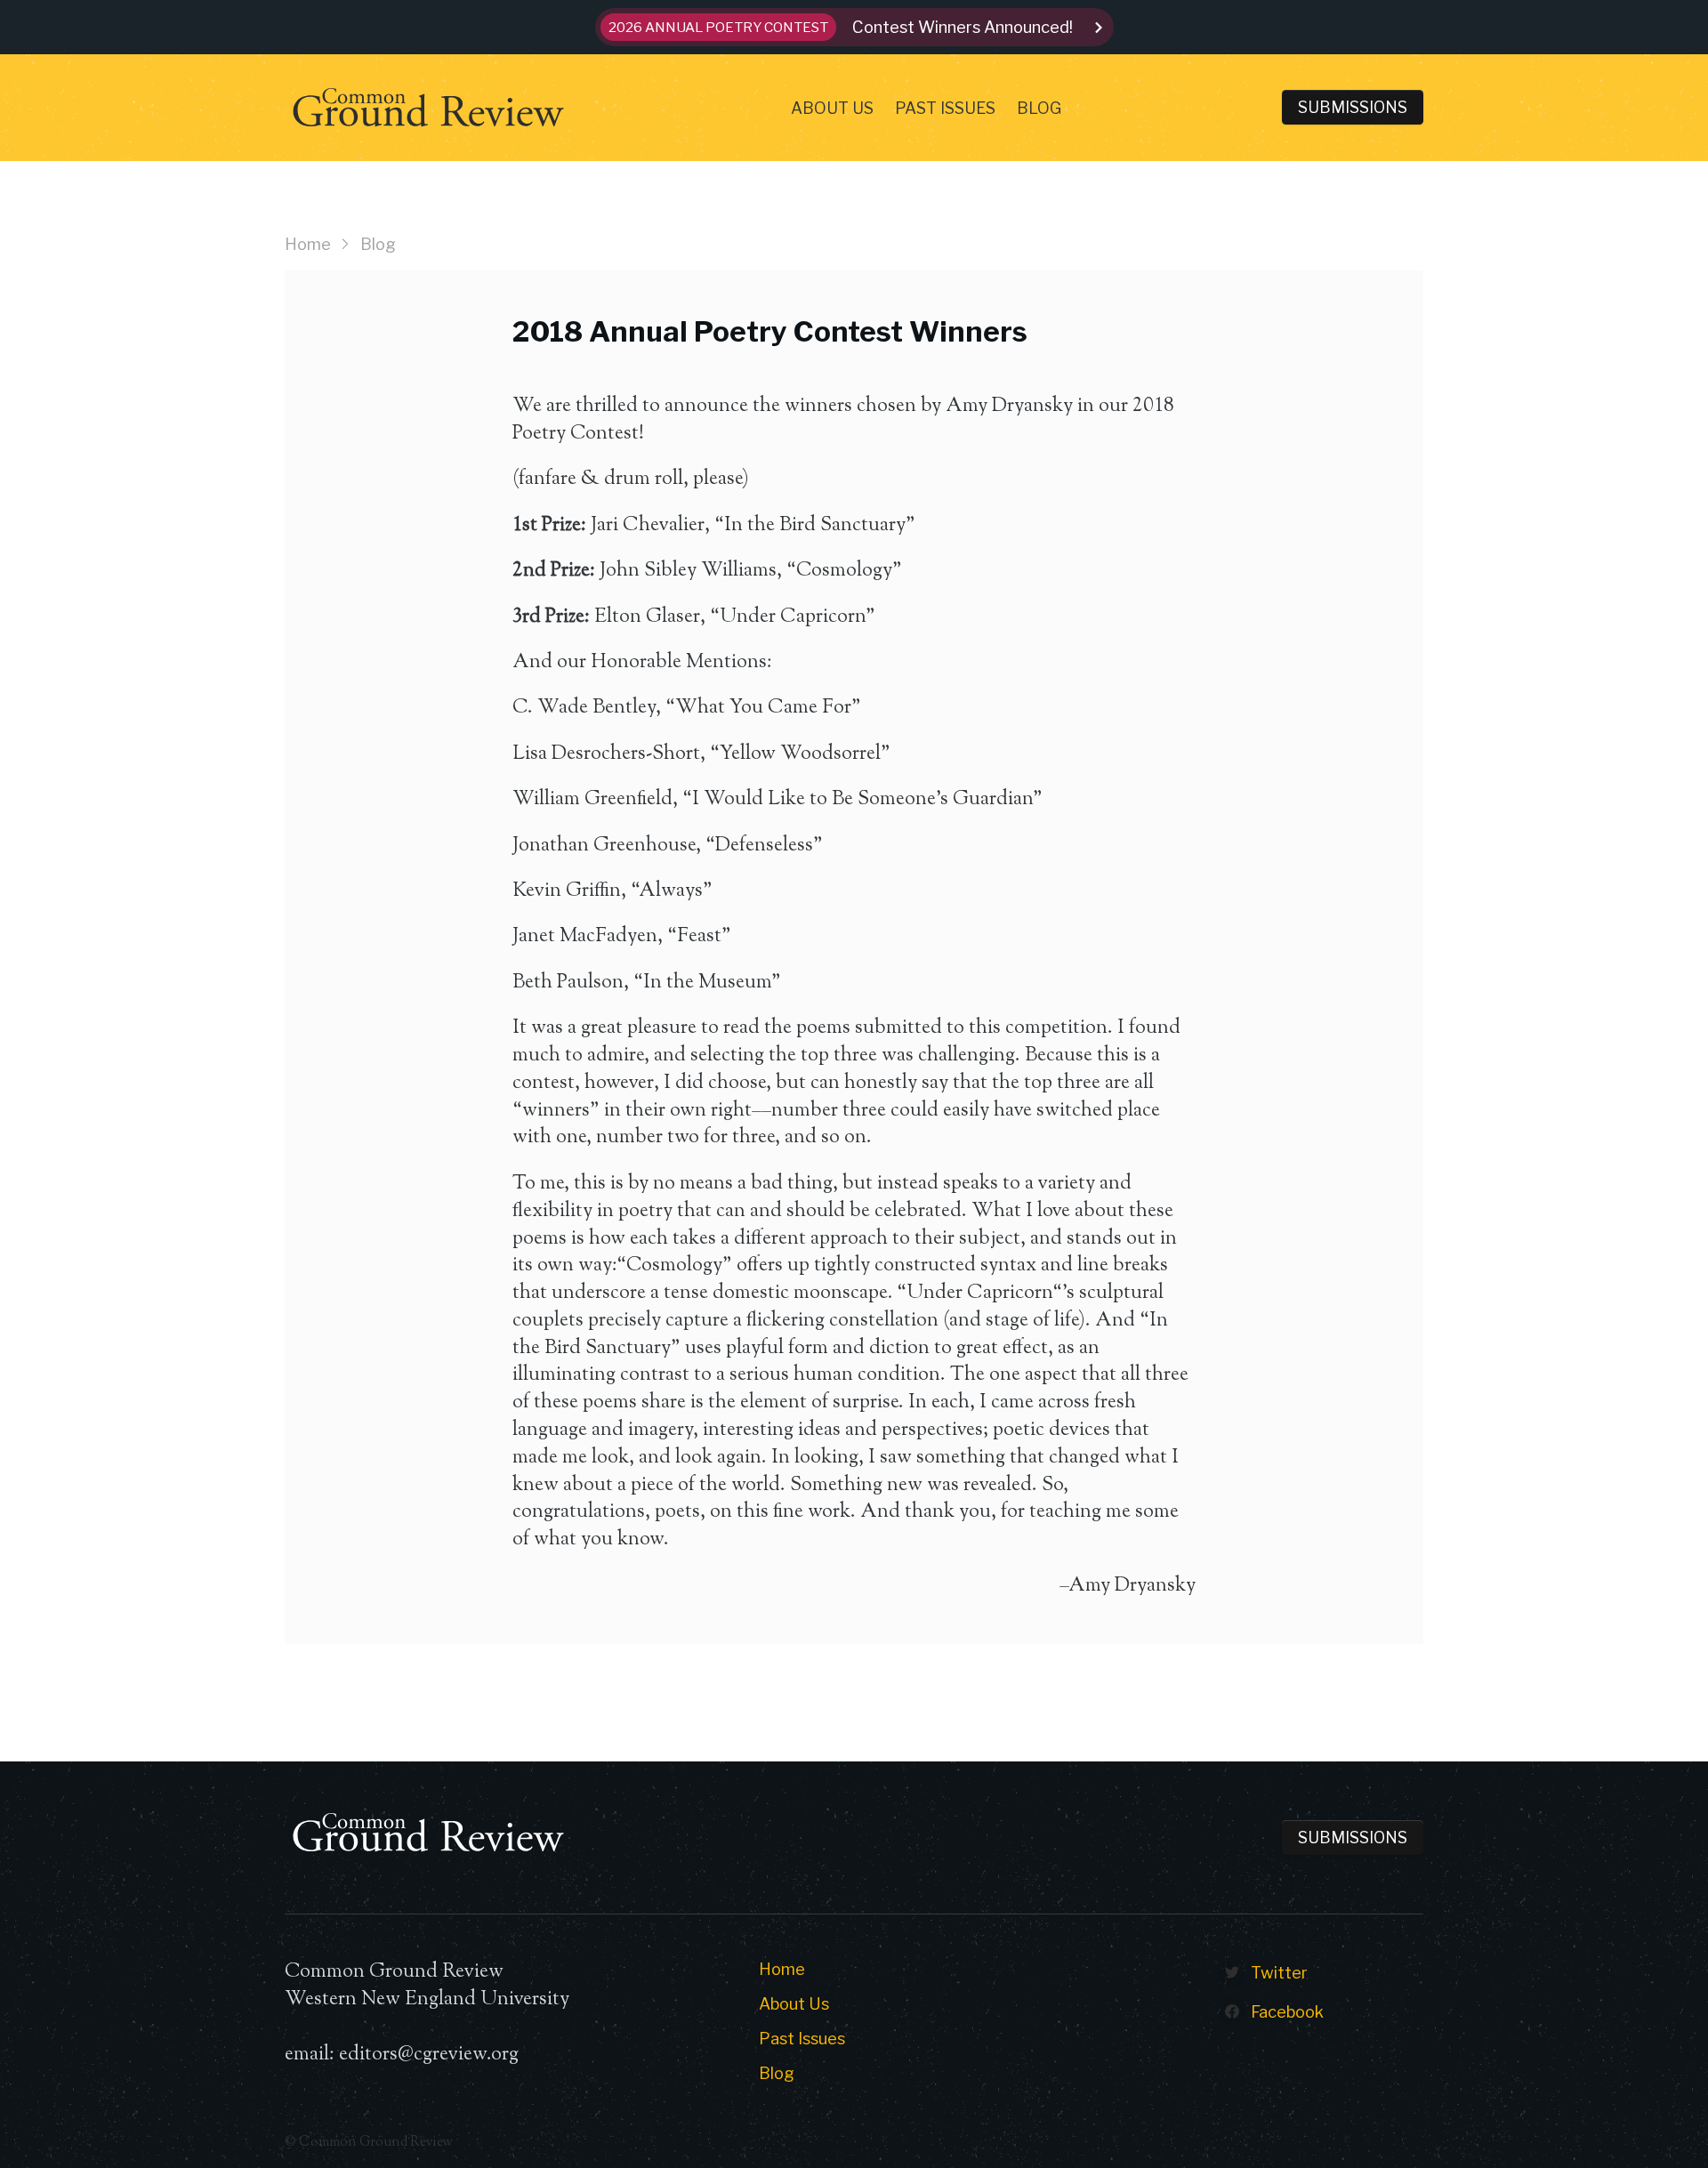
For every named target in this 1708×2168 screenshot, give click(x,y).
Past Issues (945, 108)
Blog (1039, 108)
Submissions (1353, 107)
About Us (832, 108)
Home (308, 244)
